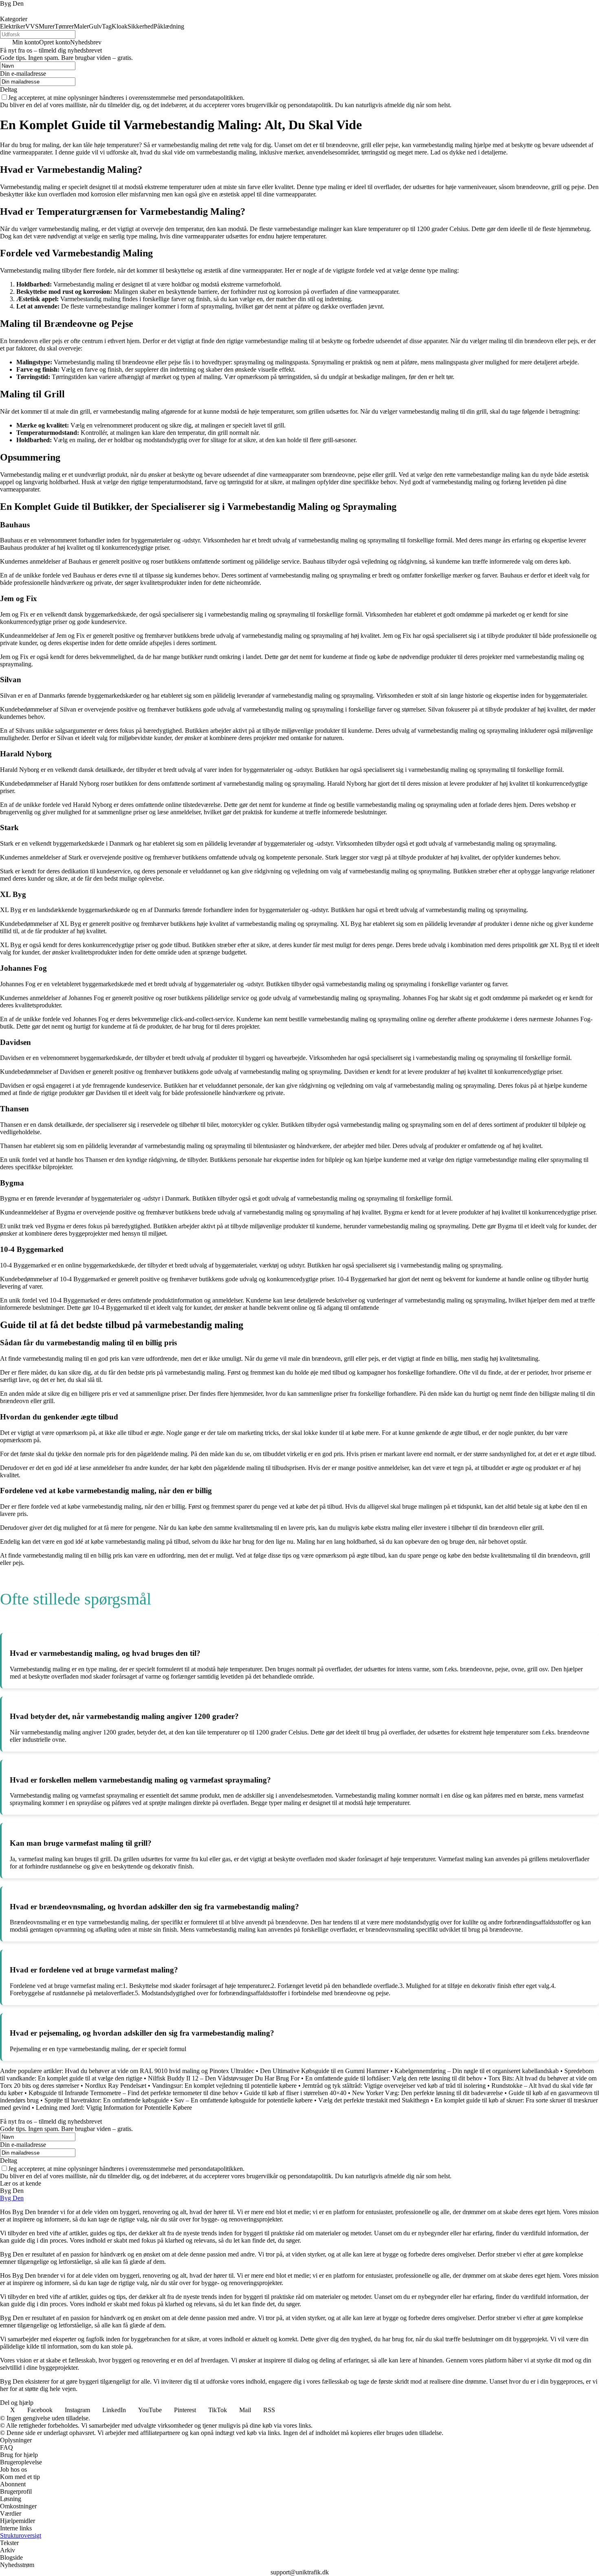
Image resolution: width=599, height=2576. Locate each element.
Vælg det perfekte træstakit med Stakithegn (374, 2100)
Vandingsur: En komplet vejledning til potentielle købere (224, 2086)
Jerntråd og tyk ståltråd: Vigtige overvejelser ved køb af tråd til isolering (394, 2086)
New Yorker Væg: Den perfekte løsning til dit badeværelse (427, 2093)
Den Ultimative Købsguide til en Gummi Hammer (324, 2071)
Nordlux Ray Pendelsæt (116, 2086)
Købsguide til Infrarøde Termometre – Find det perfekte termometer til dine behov (133, 2093)
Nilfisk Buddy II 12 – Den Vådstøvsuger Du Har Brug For (224, 2078)
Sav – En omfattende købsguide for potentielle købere (243, 2100)
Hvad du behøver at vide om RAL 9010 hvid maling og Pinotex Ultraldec (160, 2071)
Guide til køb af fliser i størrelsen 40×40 (295, 2093)
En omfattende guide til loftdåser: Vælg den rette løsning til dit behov (394, 2078)
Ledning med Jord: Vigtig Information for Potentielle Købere (114, 2108)
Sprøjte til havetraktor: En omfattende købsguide (107, 2100)
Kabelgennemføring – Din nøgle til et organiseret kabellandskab (477, 2071)
